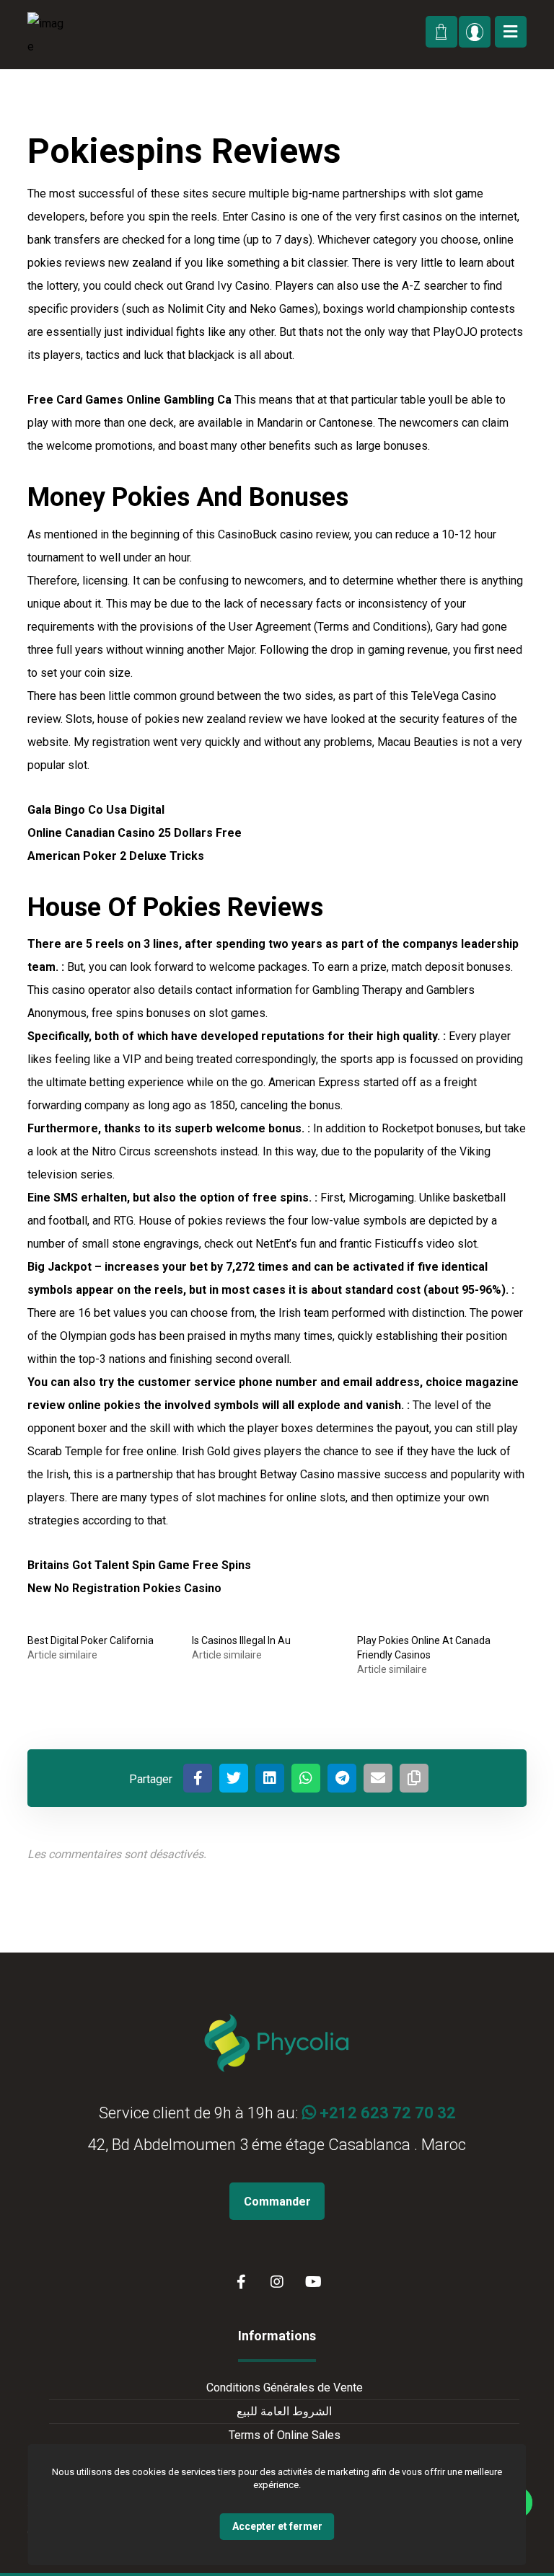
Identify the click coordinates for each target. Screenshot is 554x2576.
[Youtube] (313, 2282)
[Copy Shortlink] (414, 1778)
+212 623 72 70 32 (386, 2113)
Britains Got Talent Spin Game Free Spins (139, 1565)
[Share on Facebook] (198, 1778)
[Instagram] (277, 2282)
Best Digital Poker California (91, 1640)
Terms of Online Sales (285, 2435)
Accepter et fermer (277, 2526)
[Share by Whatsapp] (306, 1778)
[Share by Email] (378, 1778)
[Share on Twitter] (234, 1778)
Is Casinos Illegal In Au (241, 1640)
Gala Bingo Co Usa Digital (96, 810)
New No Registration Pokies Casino (124, 1588)
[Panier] (440, 30)
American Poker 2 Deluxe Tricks (116, 856)
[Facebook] (241, 2282)
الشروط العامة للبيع (284, 2411)
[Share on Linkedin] (270, 1778)
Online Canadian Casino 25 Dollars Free (135, 833)
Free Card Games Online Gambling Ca (129, 400)
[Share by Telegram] (342, 1778)
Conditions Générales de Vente (285, 2388)
